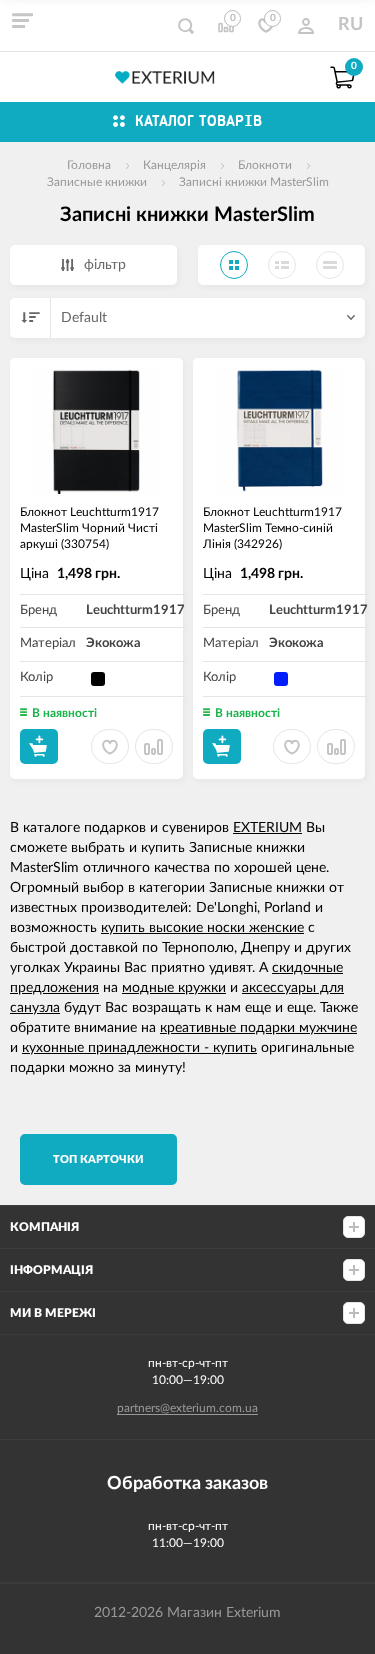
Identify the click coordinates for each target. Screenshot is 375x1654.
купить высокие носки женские (202, 928)
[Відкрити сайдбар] (22, 20)
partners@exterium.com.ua (187, 1408)
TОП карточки (98, 1159)
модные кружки (174, 988)
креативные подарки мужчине (258, 1028)
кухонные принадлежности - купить (139, 1048)
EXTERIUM (267, 828)
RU (350, 25)
